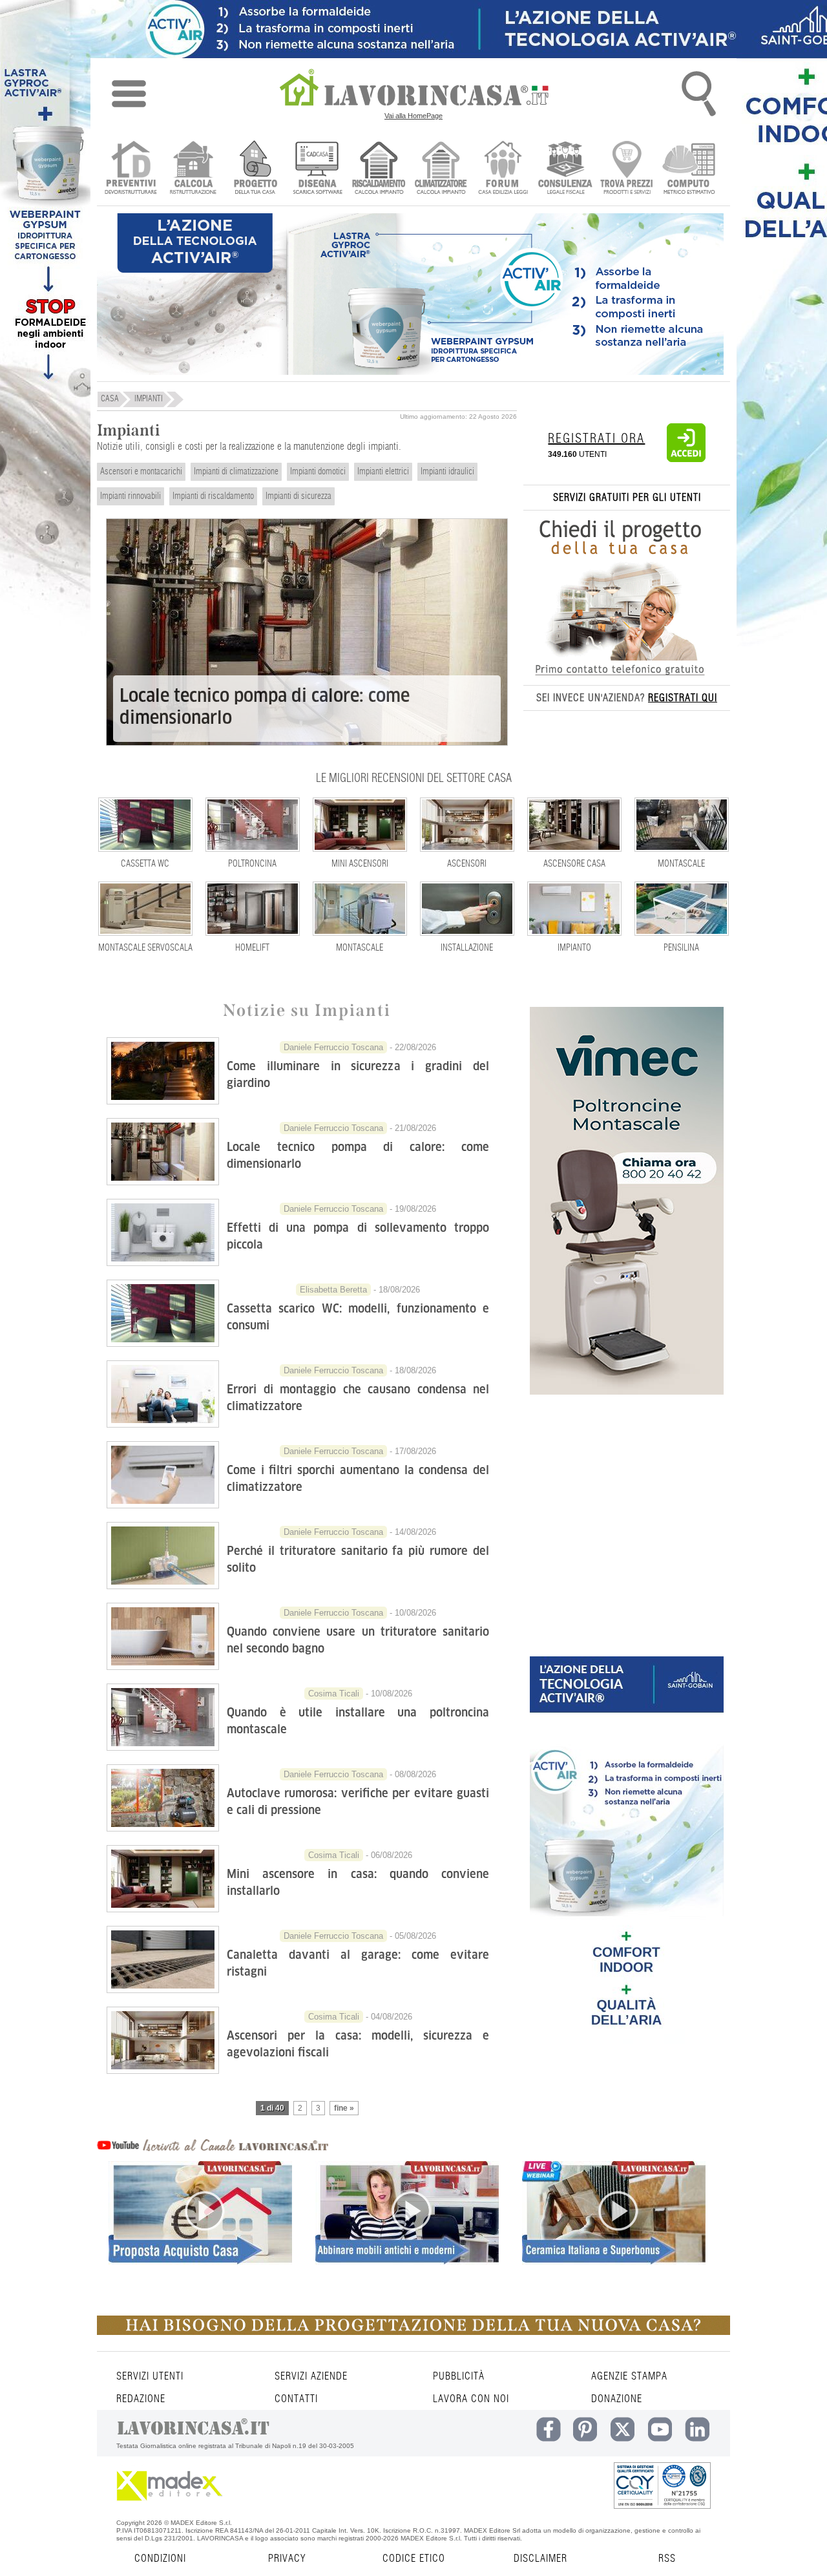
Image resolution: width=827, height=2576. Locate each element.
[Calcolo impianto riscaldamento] (379, 169)
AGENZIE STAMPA (629, 2376)
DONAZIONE (617, 2399)
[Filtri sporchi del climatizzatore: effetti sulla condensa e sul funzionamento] (163, 1504)
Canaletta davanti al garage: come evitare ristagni (358, 1963)
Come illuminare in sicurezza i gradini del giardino (358, 1074)
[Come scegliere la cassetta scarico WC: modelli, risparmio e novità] (163, 1343)
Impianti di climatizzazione (236, 472)
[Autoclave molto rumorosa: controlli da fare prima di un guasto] (163, 1828)
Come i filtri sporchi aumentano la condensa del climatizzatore (358, 1478)
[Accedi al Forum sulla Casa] (503, 169)
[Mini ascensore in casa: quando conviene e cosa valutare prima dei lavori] (163, 1908)
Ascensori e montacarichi (141, 472)
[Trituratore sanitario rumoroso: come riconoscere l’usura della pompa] (163, 1585)
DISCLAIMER (540, 2559)
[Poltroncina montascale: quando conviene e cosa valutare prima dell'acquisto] (163, 1747)
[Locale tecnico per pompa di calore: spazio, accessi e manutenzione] (163, 1181)
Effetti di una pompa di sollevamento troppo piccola (358, 1236)
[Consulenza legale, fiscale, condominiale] (565, 169)
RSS (667, 2559)
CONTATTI (296, 2399)
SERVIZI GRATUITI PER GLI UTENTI (627, 498)
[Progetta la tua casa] (413, 2332)
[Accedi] (686, 459)
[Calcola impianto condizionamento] (441, 169)
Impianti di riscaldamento (213, 496)
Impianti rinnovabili (131, 496)
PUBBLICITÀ (459, 2376)
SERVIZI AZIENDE (311, 2376)
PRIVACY (287, 2559)
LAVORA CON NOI (471, 2399)
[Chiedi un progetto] (255, 169)
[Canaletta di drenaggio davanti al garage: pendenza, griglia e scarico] (163, 1989)
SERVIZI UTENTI (150, 2376)
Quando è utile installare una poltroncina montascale (358, 1721)
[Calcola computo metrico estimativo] (689, 169)
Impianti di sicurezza (298, 496)
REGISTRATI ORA (596, 439)
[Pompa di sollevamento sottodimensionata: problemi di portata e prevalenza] (163, 1262)
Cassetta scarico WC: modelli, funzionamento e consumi (358, 1317)
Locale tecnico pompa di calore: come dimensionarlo (265, 707)
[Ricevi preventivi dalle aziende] (131, 169)
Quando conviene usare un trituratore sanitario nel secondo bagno (358, 1640)
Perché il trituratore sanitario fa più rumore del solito (358, 1559)
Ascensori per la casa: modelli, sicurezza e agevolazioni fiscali (358, 2044)
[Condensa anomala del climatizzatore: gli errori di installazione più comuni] (163, 1424)
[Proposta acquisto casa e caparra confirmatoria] (200, 2235)
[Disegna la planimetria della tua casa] (317, 169)
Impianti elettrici (383, 472)
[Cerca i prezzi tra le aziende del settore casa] (627, 169)
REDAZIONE (141, 2399)
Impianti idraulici (447, 472)
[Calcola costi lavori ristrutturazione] (193, 169)
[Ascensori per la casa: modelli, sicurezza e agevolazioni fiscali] (163, 2070)
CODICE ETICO (414, 2559)
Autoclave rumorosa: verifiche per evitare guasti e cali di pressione (358, 1801)
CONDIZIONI (160, 2559)
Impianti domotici (318, 472)
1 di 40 (272, 2108)
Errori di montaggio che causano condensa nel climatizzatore (358, 1398)
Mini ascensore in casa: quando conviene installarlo (358, 1882)
